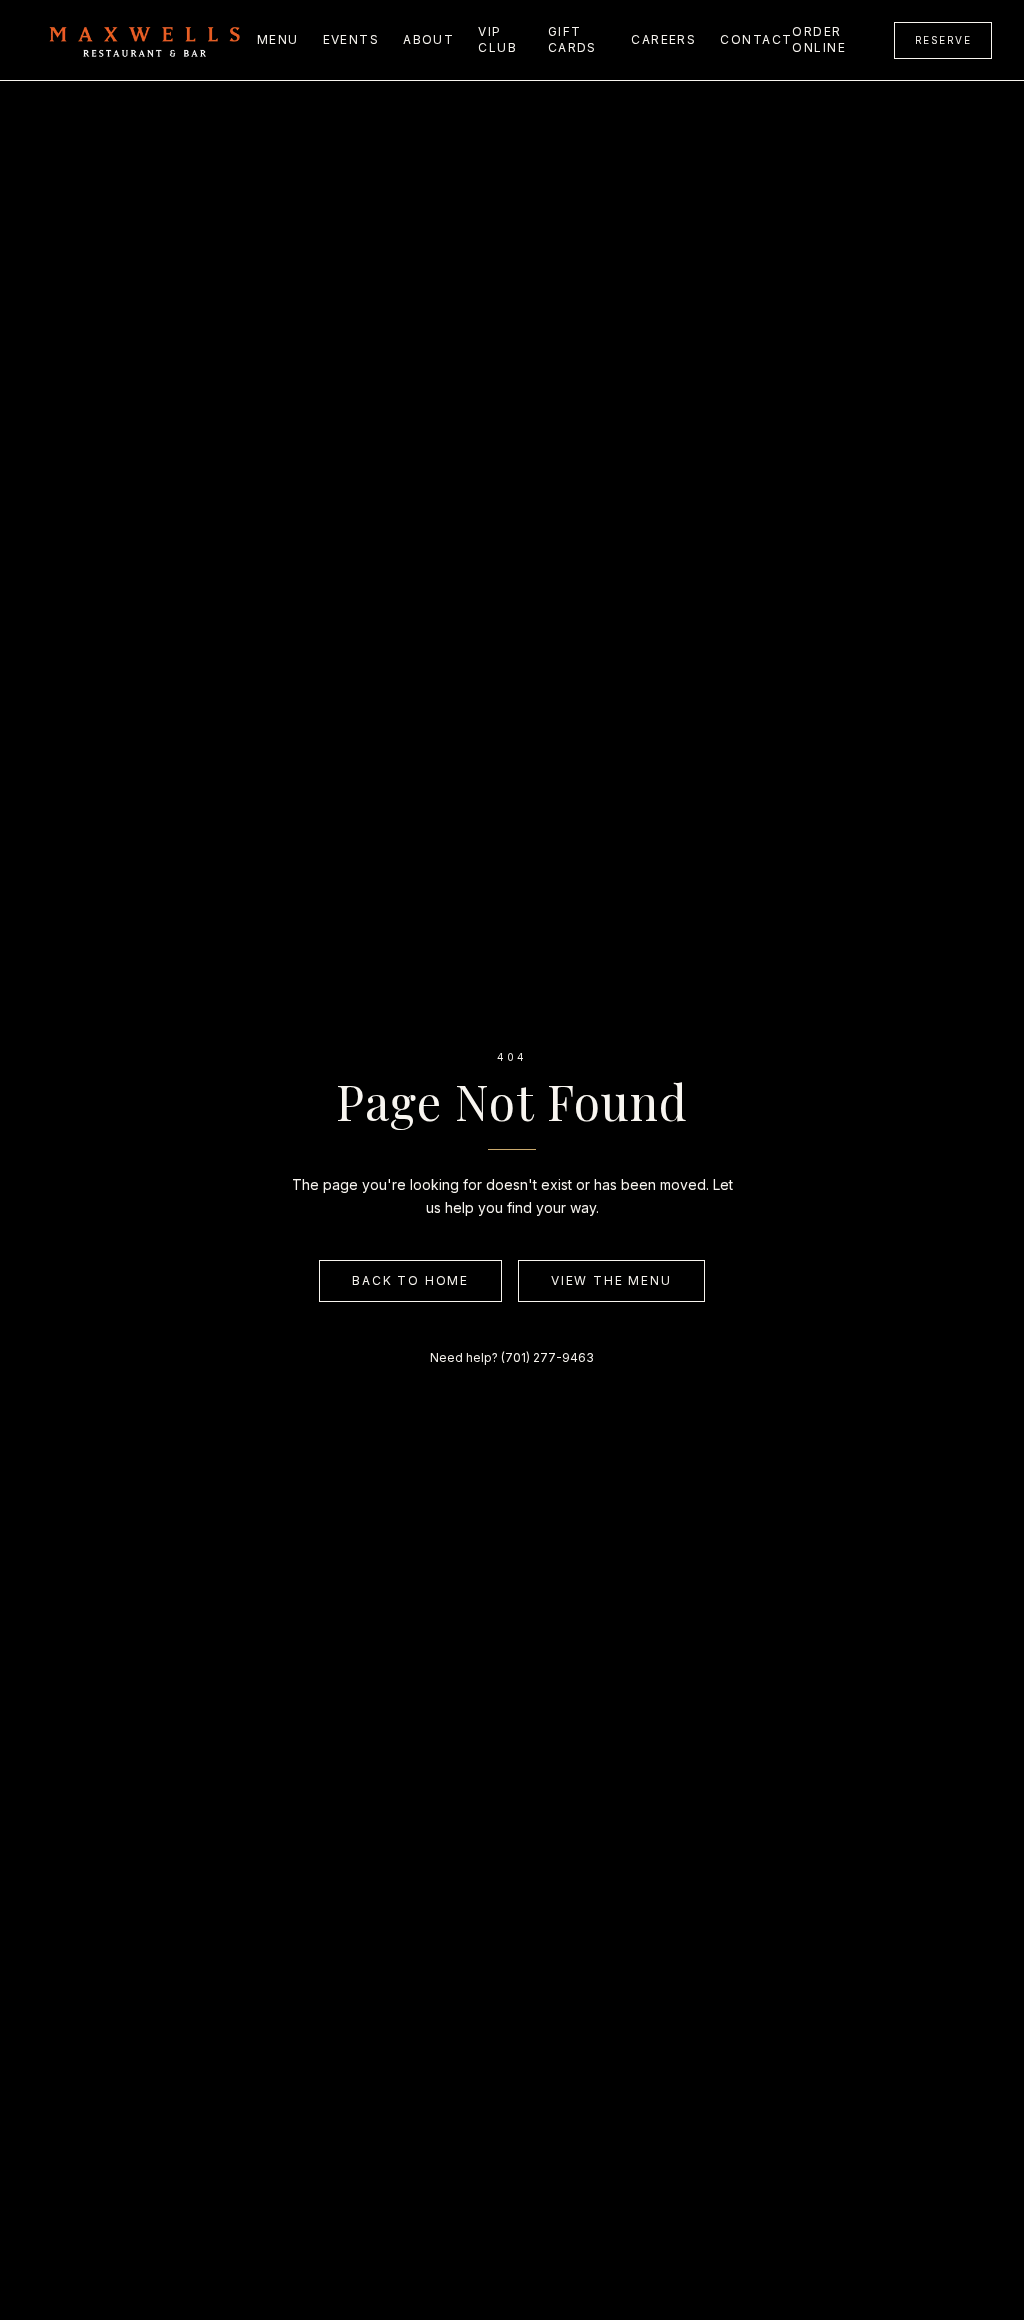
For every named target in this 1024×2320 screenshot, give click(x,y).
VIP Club (497, 39)
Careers (663, 39)
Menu (278, 39)
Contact (756, 39)
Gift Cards (572, 39)
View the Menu (611, 1280)
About (428, 39)
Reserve (943, 40)
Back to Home (410, 1280)
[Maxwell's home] (144, 40)
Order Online (819, 39)
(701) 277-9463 (547, 1357)
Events (351, 39)
